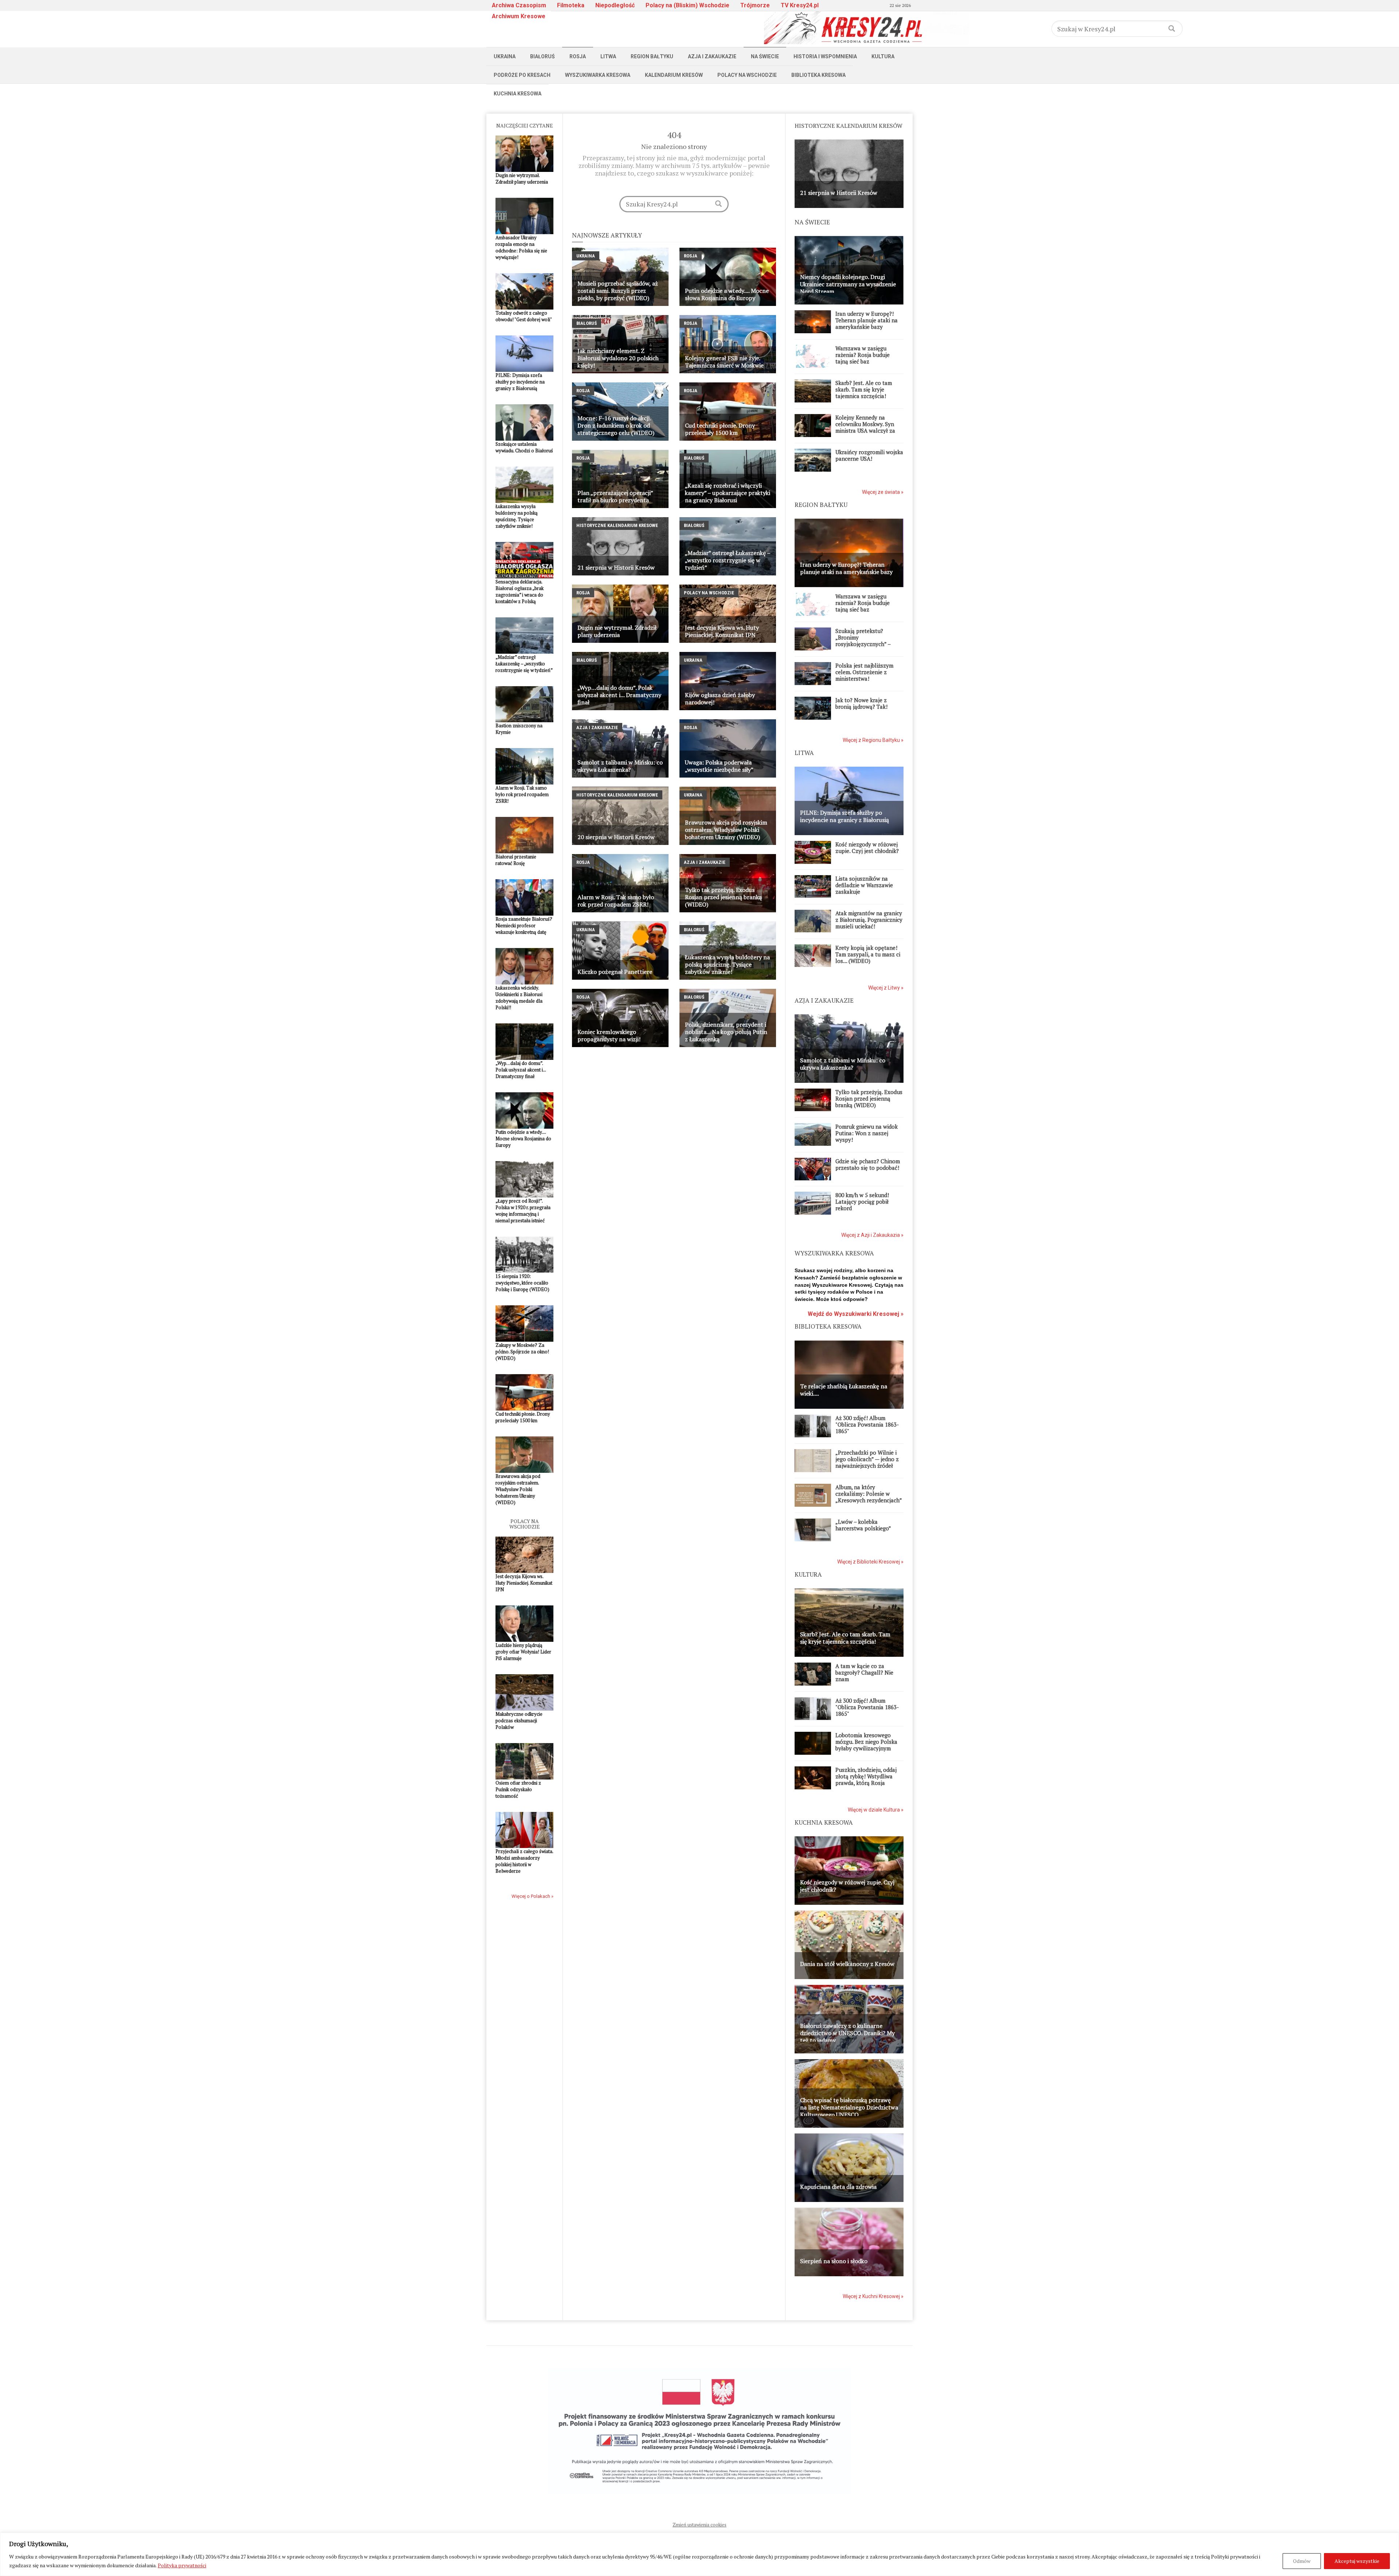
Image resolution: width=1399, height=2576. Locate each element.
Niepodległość (615, 5)
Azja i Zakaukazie (712, 56)
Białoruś (542, 56)
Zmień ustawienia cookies (699, 2525)
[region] (699, 2554)
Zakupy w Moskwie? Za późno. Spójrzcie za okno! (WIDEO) (522, 1352)
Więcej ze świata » (883, 492)
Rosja (578, 56)
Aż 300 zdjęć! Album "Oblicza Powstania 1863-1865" (867, 1424)
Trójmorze (755, 5)
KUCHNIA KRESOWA (824, 1822)
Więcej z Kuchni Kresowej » (873, 2296)
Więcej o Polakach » (532, 1896)
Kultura (883, 56)
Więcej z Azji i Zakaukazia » (872, 1235)
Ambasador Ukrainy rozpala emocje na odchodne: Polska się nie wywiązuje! (521, 247)
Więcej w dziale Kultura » (876, 1810)
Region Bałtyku (652, 56)
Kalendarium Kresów (674, 75)
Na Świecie (765, 56)
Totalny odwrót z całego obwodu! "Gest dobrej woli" (524, 316)
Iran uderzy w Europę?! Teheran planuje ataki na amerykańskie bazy (867, 320)
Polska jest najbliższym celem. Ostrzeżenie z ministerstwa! (864, 672)
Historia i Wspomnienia (825, 56)
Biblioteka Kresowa (818, 75)
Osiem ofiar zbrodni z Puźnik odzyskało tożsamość (518, 1789)
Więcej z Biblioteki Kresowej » (870, 1562)
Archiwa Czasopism (519, 5)
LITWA (804, 753)
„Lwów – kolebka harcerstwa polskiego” (863, 1525)
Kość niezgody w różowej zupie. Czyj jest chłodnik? (867, 847)
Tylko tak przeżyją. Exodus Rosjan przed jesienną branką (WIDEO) (869, 1098)
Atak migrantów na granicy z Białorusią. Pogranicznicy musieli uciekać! (869, 920)
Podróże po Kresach (522, 75)
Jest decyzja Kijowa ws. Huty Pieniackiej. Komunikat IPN (524, 1583)
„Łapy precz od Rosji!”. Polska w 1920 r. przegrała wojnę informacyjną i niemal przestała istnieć (523, 1211)
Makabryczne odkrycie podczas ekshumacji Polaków (519, 1720)
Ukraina (505, 56)
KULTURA (808, 1574)
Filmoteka (571, 5)
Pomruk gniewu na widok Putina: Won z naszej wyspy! (867, 1133)
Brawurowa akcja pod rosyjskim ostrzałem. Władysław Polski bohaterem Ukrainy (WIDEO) (518, 1489)
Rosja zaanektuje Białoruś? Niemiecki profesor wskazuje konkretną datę (524, 925)
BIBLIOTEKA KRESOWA (828, 1326)
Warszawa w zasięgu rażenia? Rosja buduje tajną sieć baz (863, 355)
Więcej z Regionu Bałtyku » (873, 740)
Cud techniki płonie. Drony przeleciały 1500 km (523, 1417)
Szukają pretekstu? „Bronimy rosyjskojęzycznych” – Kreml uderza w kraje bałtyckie (863, 644)
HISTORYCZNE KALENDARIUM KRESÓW (849, 126)
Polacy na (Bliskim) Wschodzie (687, 5)
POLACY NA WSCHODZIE (525, 1524)
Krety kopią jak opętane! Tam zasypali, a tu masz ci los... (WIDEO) (868, 954)
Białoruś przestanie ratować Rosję (516, 860)
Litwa (608, 56)
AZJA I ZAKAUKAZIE (824, 1000)
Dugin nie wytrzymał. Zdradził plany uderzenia (522, 178)
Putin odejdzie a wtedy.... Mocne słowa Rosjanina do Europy (523, 1138)
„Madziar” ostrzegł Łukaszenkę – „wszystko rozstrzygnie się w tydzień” (524, 664)
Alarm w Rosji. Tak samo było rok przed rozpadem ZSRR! (522, 794)
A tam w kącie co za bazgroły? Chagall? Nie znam (864, 1672)
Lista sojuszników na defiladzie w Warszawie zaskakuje (864, 885)
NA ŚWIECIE (812, 222)
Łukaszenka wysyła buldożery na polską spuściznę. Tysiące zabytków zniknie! (517, 516)
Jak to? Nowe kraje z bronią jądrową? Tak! (861, 703)
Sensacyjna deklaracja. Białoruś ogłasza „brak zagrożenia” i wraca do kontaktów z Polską (520, 591)
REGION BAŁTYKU (821, 505)
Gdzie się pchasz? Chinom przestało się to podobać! (868, 1164)
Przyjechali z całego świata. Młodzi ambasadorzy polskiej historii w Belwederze (524, 1861)
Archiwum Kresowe (519, 16)
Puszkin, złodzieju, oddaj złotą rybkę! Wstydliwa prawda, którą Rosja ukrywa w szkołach (866, 1779)
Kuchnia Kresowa (518, 94)
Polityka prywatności (182, 2565)
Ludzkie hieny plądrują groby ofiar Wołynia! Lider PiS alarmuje (523, 1652)
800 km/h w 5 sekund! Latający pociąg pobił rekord (862, 1202)
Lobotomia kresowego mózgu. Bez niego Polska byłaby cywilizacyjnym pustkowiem (866, 1745)
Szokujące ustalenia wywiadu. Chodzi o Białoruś (524, 447)
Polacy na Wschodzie (747, 75)
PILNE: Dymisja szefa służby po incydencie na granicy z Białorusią (520, 382)
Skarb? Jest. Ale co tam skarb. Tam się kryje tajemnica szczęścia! (864, 389)
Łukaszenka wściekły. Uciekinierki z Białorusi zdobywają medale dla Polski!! (519, 998)
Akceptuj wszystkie (1357, 2561)
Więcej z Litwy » (886, 988)
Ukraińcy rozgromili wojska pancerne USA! (869, 455)
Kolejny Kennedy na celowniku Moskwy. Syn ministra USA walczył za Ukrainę (865, 427)
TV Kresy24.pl (800, 5)
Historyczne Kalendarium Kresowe (617, 525)
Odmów (1302, 2561)
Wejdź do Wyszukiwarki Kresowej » (856, 1314)
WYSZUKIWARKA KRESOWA (834, 1253)
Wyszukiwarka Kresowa (598, 75)
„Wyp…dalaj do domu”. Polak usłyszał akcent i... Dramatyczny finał (521, 1070)
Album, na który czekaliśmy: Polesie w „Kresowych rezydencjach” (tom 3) (869, 1497)
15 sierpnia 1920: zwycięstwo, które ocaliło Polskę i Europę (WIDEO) (522, 1283)
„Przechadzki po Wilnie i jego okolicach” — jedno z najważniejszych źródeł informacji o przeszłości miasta (867, 1466)
